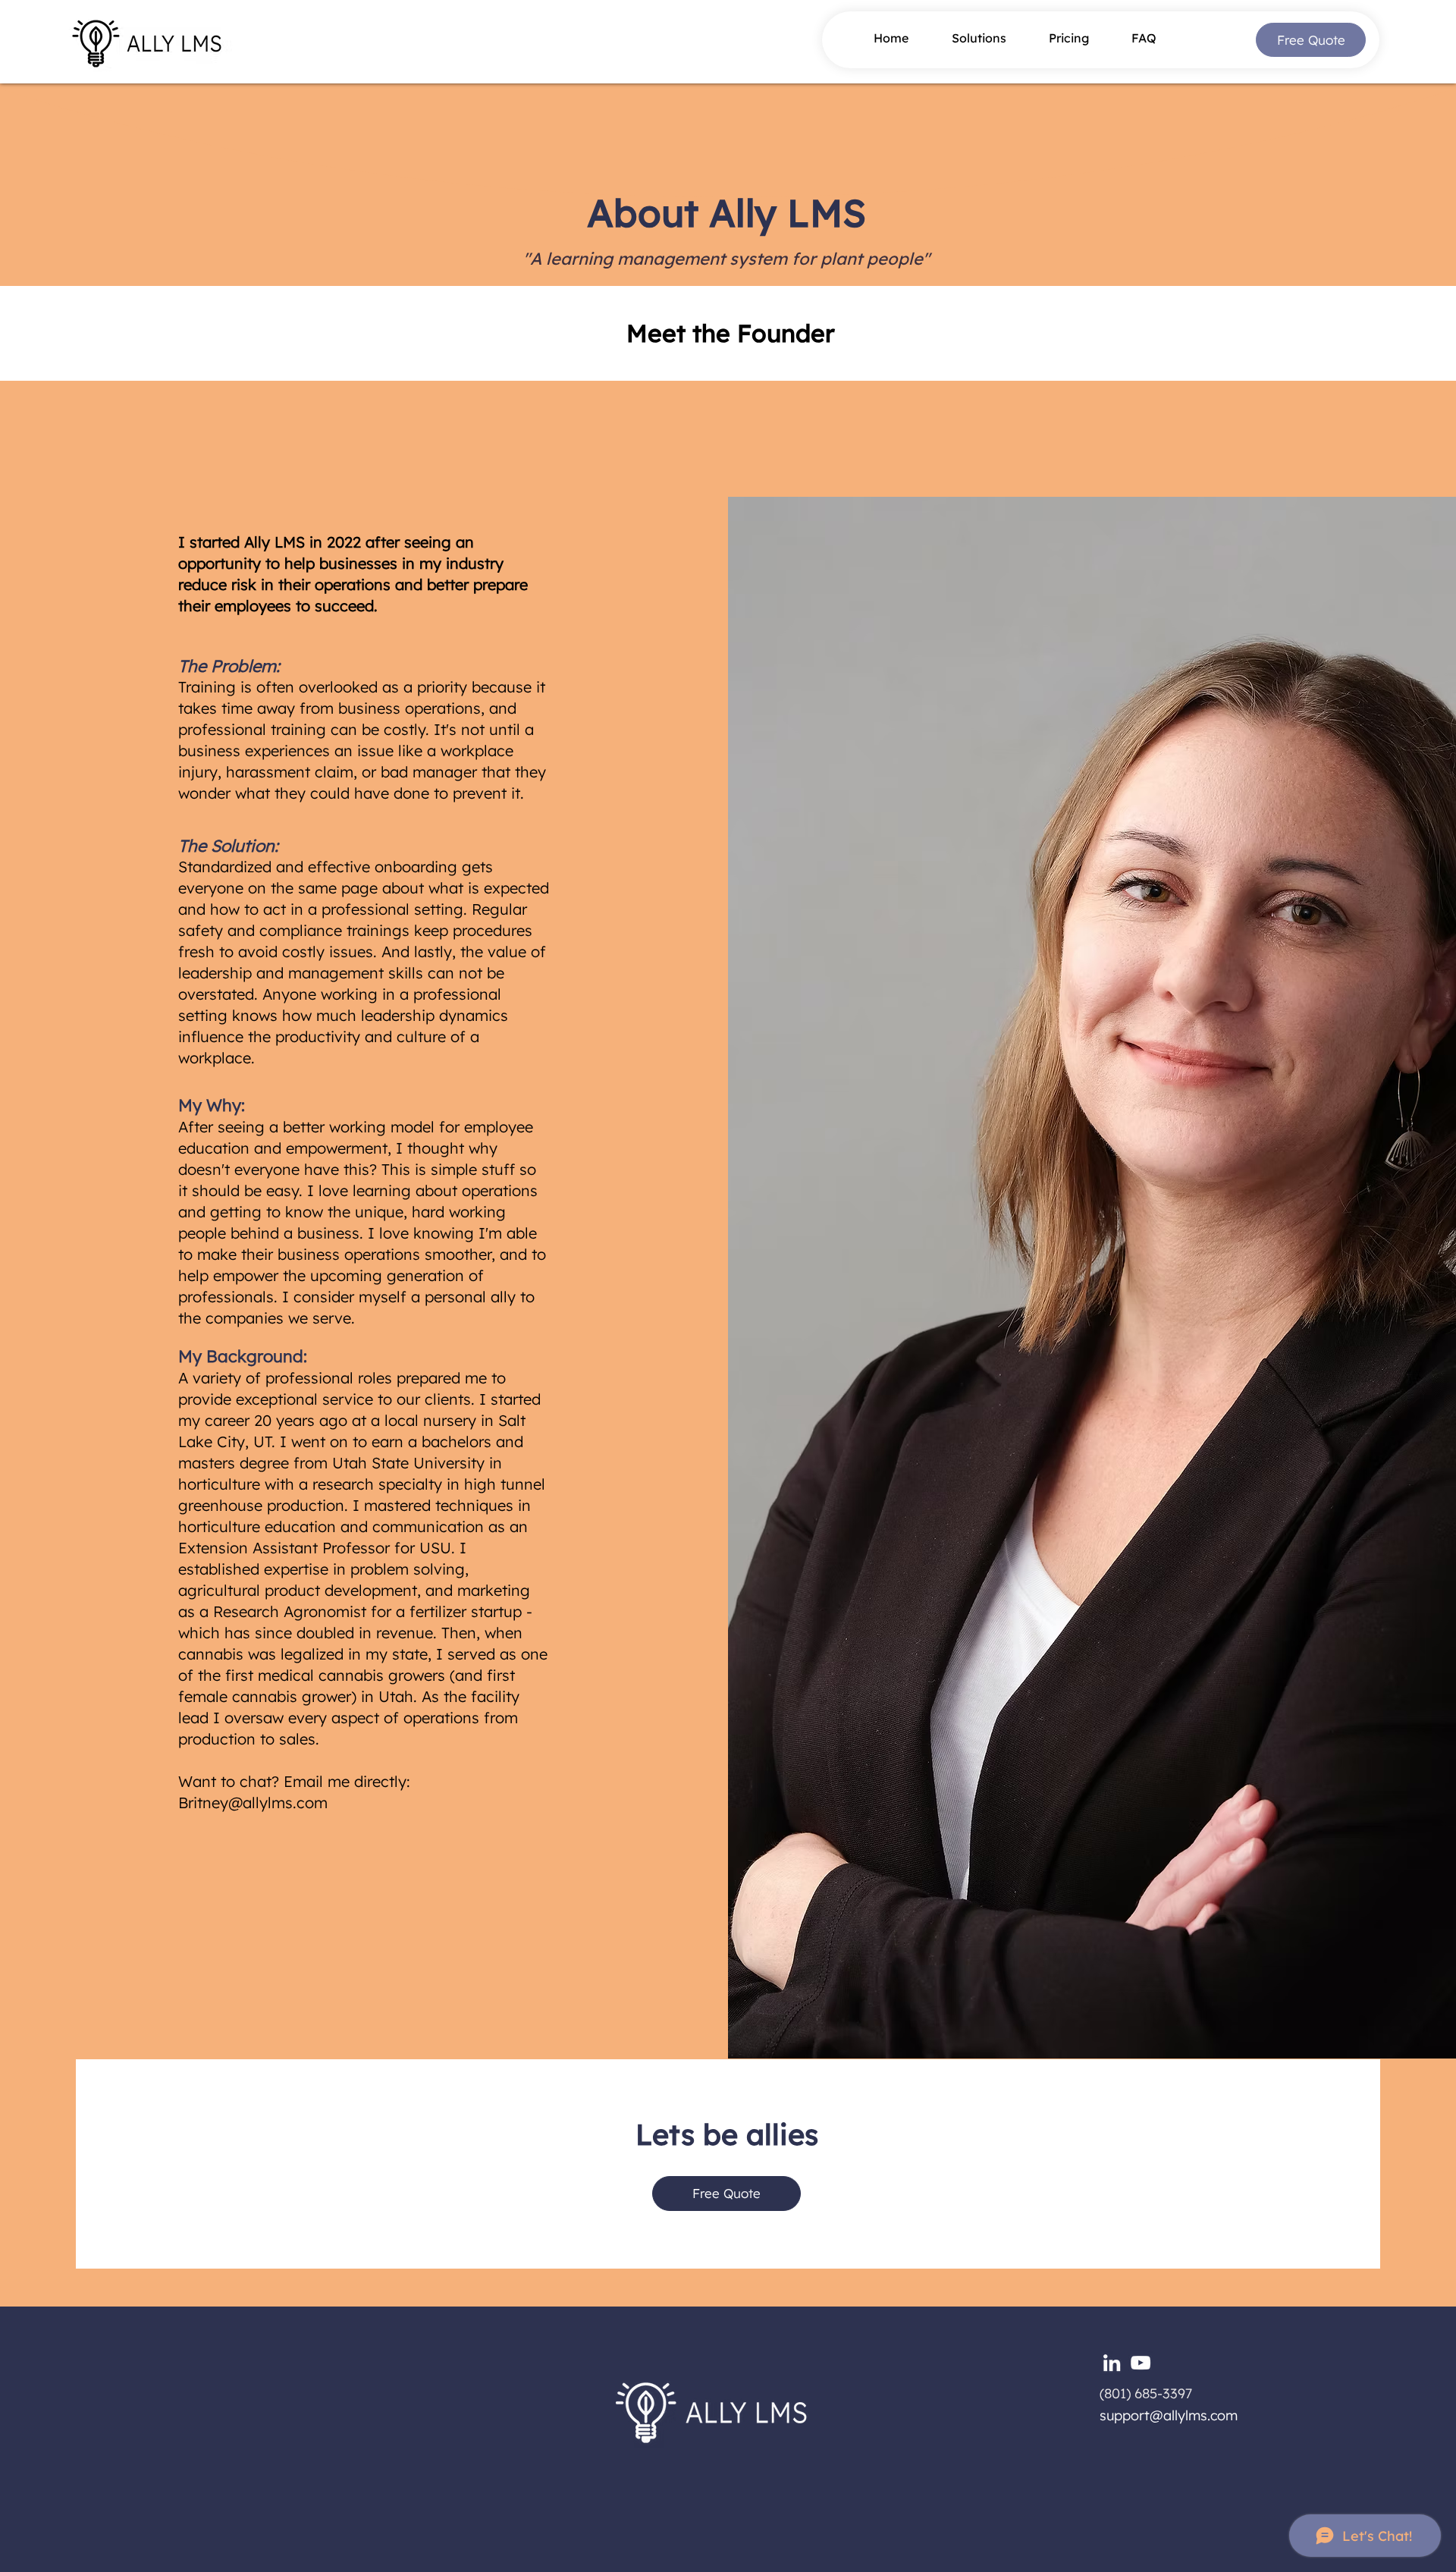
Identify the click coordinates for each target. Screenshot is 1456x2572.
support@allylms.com (1169, 2415)
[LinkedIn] (1112, 2363)
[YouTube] (1141, 2363)
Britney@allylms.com (253, 1803)
